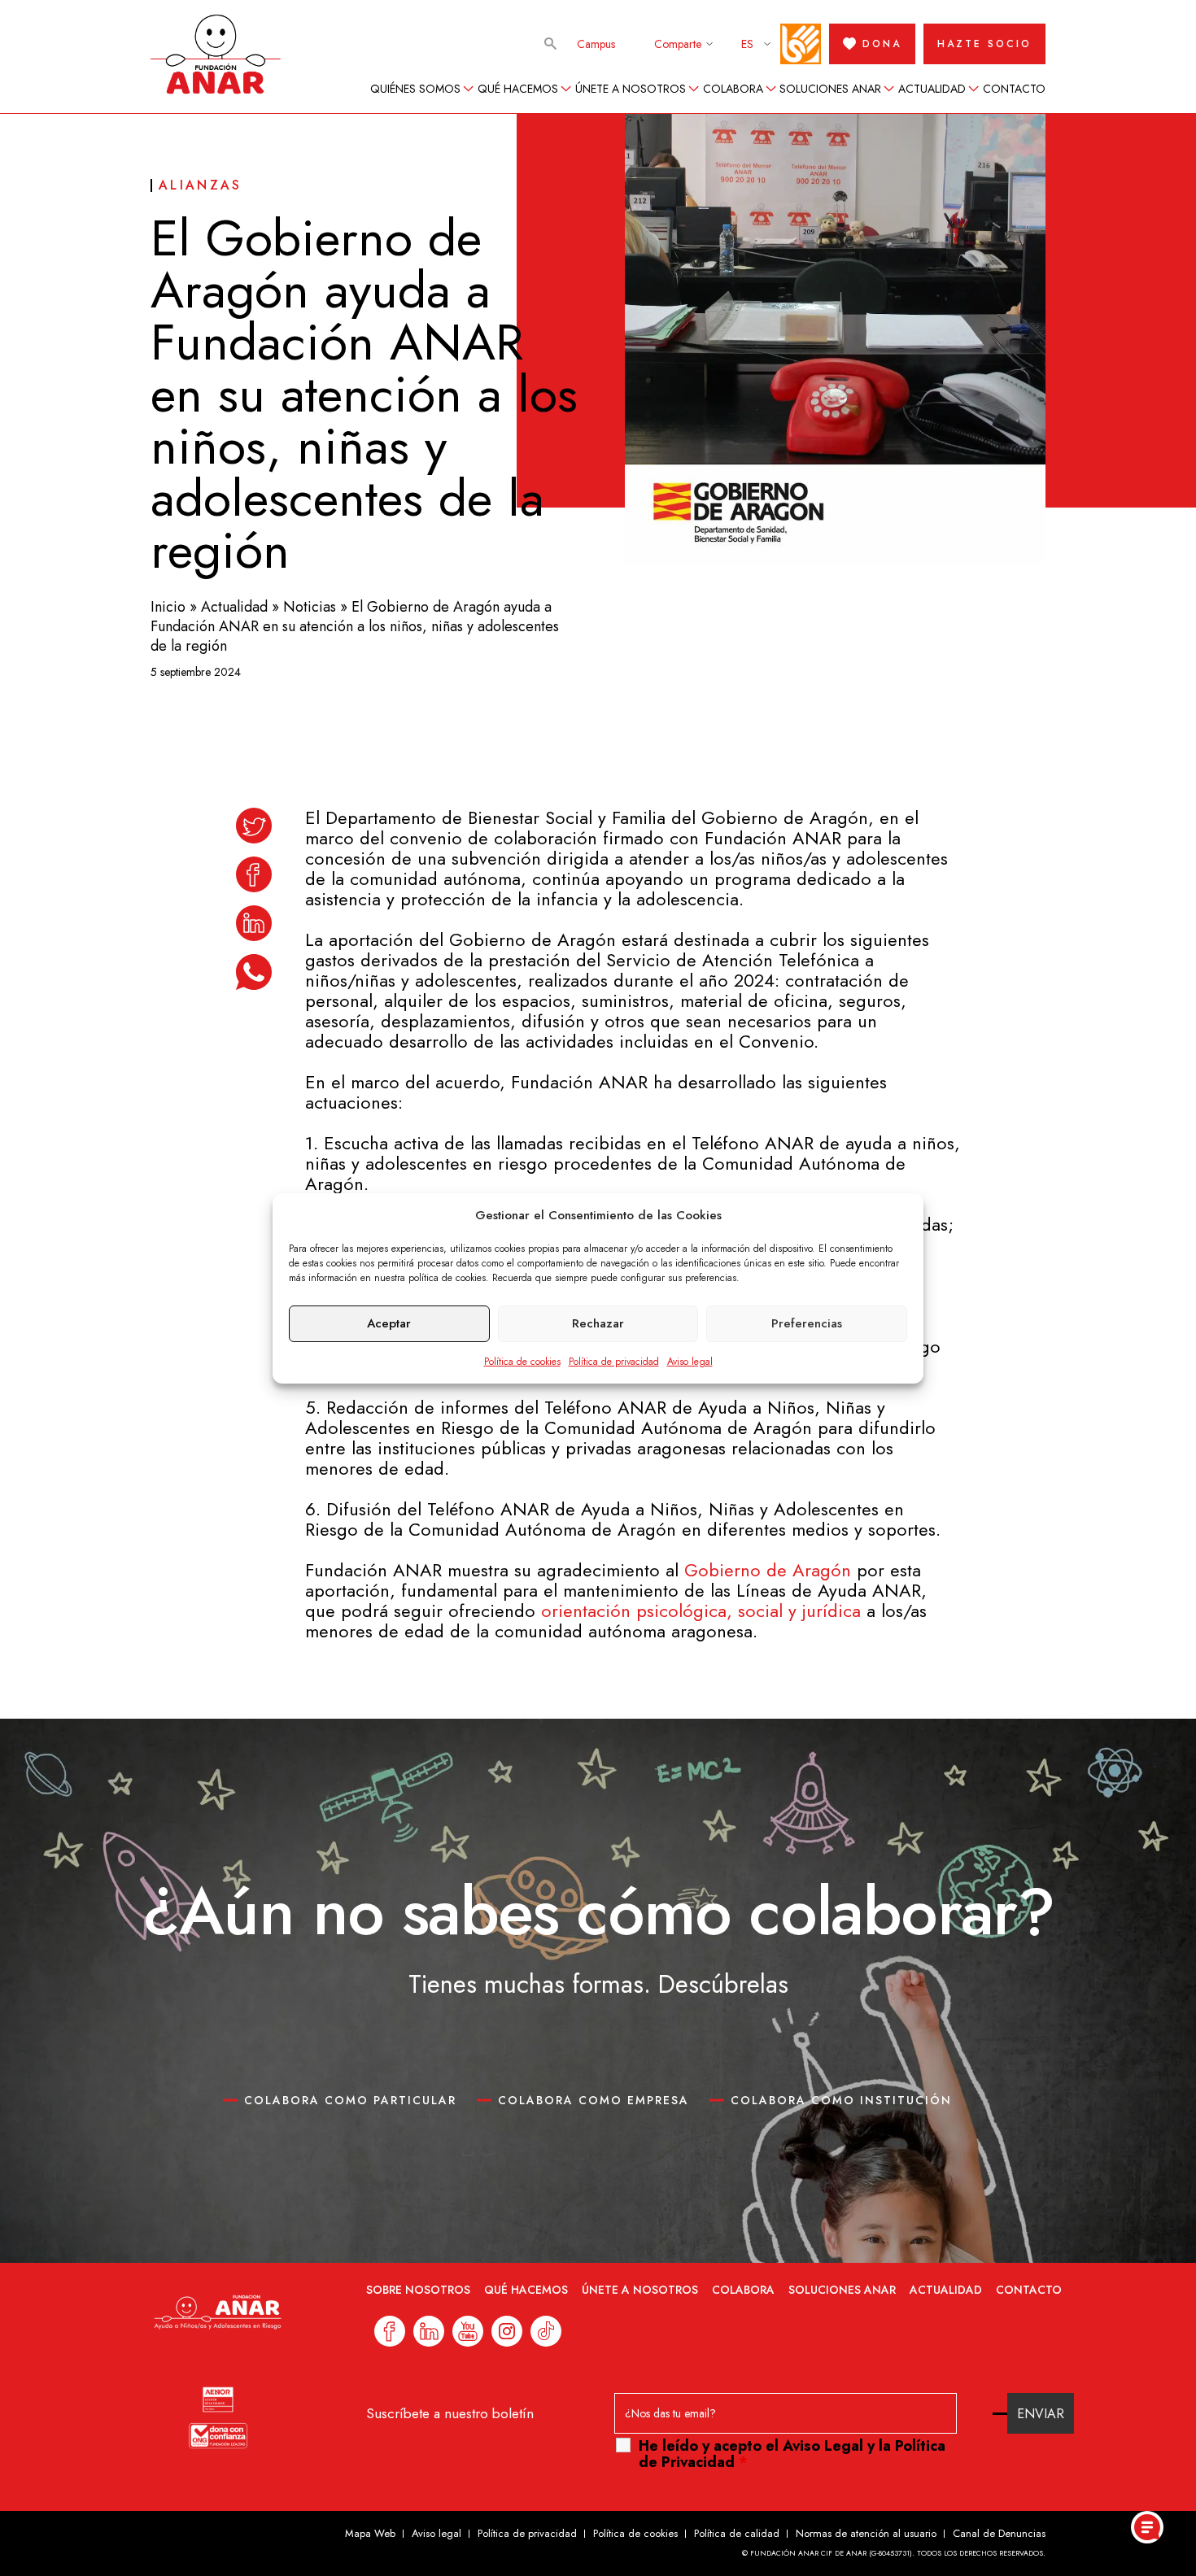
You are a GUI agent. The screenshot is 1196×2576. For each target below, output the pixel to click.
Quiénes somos (415, 89)
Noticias (310, 607)
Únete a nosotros (631, 89)
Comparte (678, 44)
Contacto (1014, 89)
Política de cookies (522, 1362)
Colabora (733, 89)
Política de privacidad (614, 1362)
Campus (596, 44)
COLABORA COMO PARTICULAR (350, 2100)
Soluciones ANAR (830, 89)
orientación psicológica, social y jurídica (701, 1611)
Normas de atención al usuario (866, 2533)
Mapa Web (370, 2533)
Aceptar (389, 1323)
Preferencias (807, 1323)
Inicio (168, 607)
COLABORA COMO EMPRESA (594, 2100)
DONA (882, 44)
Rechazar (598, 1323)
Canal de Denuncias (999, 2533)
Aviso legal (690, 1362)
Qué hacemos (518, 89)
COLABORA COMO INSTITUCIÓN (841, 2100)
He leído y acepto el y (792, 2454)
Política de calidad (737, 2533)
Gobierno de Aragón (770, 1570)
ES (747, 44)
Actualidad (932, 89)
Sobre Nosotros (418, 2290)
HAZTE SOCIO (984, 44)
